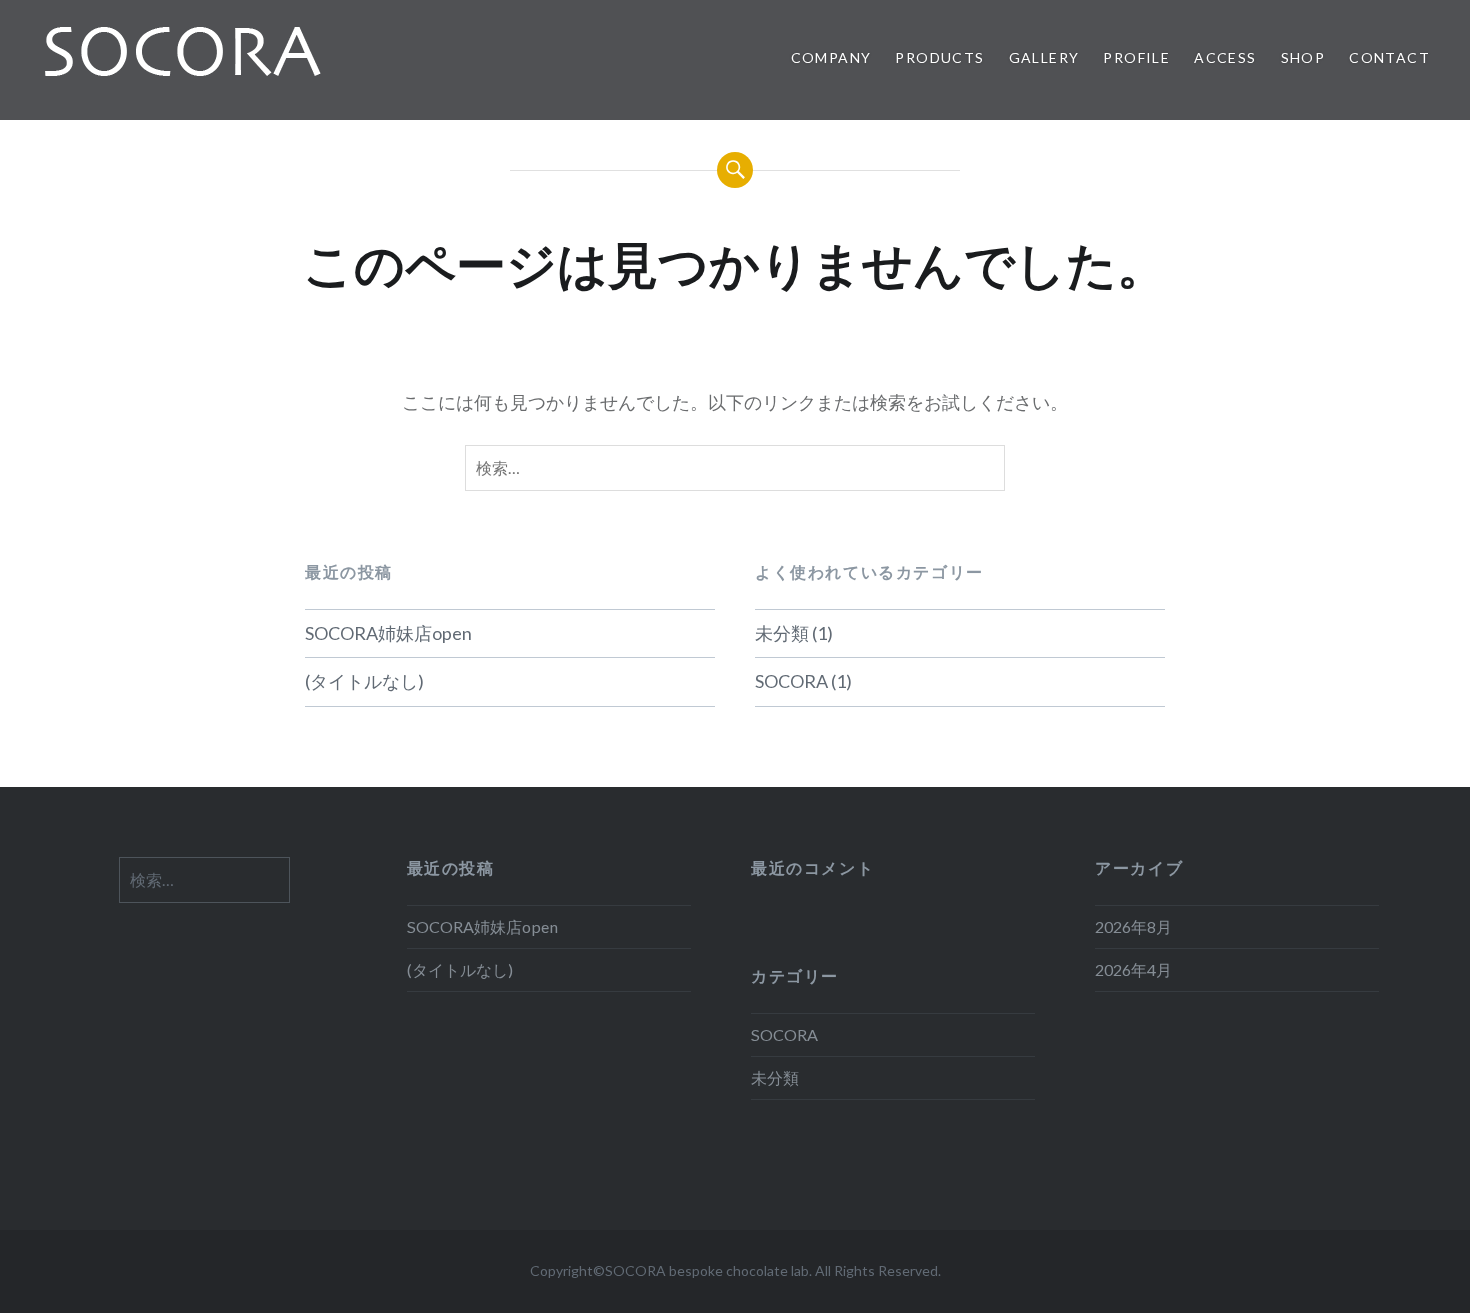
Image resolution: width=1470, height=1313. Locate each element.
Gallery (1044, 57)
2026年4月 (1133, 969)
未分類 (782, 633)
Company (831, 57)
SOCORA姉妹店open (388, 633)
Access (1225, 57)
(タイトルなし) (364, 681)
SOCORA (791, 681)
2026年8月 (1133, 926)
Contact (1389, 57)
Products (939, 57)
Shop (1303, 57)
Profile (1136, 57)
